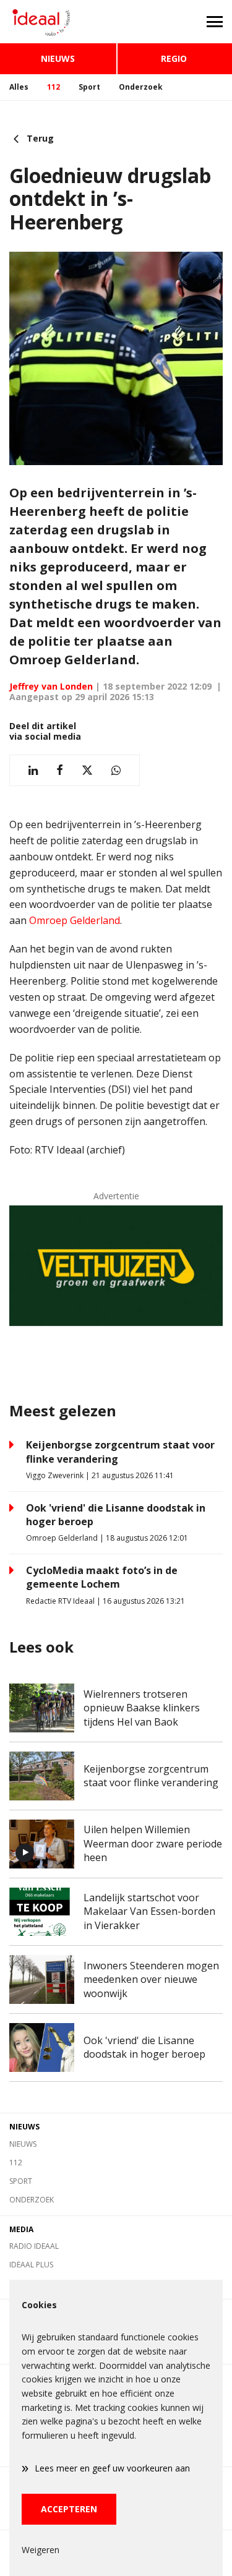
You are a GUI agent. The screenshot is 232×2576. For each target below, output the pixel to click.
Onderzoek (141, 87)
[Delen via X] (87, 770)
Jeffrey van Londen (51, 686)
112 (54, 87)
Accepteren (69, 2509)
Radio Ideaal (34, 2246)
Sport (89, 87)
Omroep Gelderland (75, 920)
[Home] (58, 22)
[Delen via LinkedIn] (33, 770)
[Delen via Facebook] (60, 770)
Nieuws (58, 58)
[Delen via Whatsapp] (116, 770)
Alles (19, 87)
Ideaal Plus (31, 2265)
